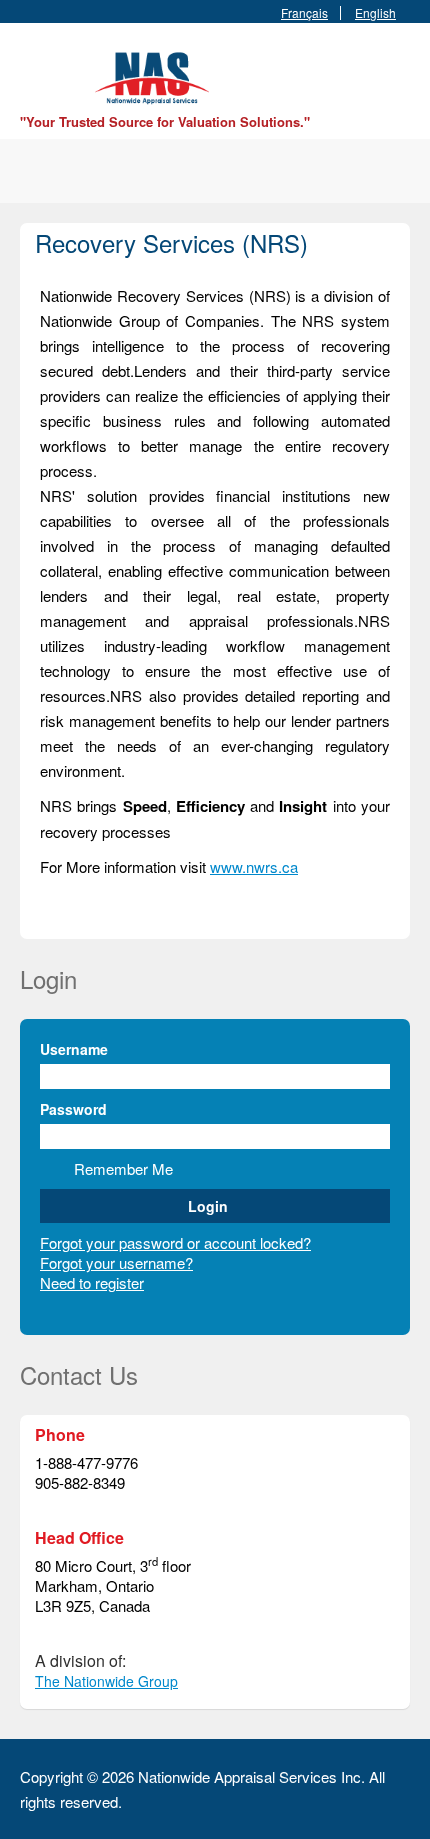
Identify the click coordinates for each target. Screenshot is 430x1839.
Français (304, 13)
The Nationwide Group (106, 1681)
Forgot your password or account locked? (175, 1242)
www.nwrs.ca (254, 866)
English (375, 13)
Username (74, 1049)
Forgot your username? (116, 1262)
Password (73, 1109)
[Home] (155, 75)
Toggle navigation (37, 70)
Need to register (92, 1282)
